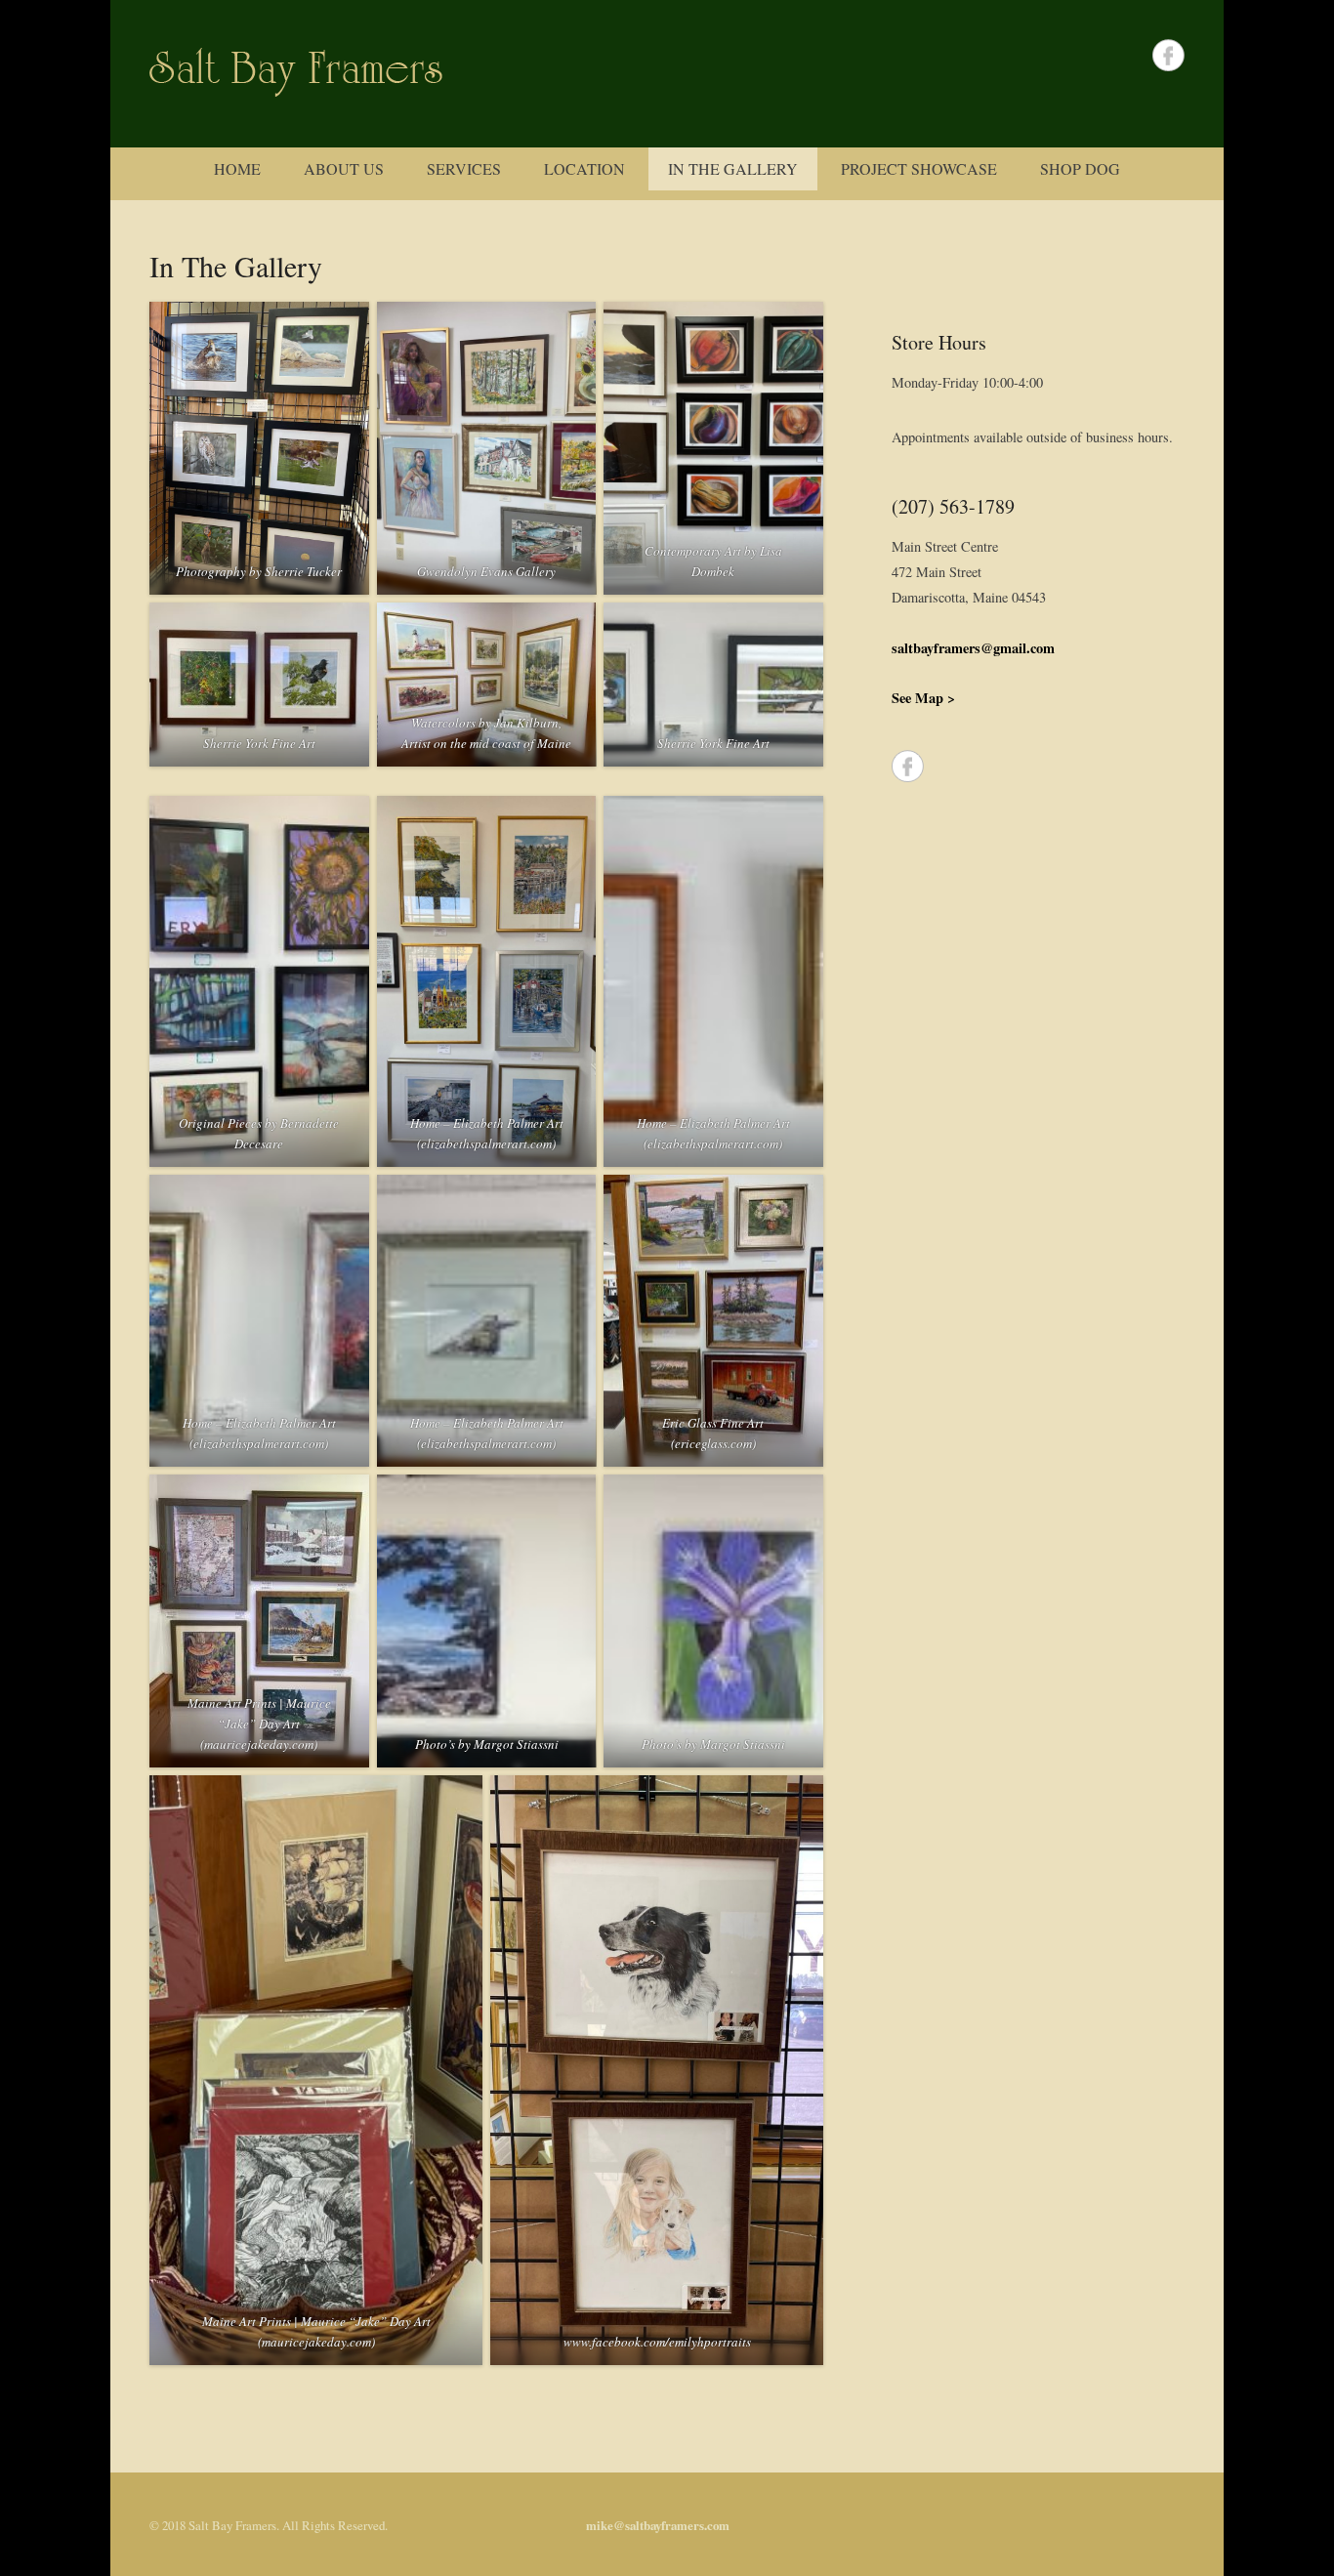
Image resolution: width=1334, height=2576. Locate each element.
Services (464, 168)
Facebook (1168, 55)
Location (584, 168)
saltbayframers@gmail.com (973, 648)
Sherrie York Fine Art (259, 743)
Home (237, 168)
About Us (344, 168)
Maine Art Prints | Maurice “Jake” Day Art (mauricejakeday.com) (259, 1724)
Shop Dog (1080, 168)
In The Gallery (733, 168)
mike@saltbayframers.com (658, 2525)
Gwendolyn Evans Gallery (486, 571)
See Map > (923, 698)
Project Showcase (919, 168)
